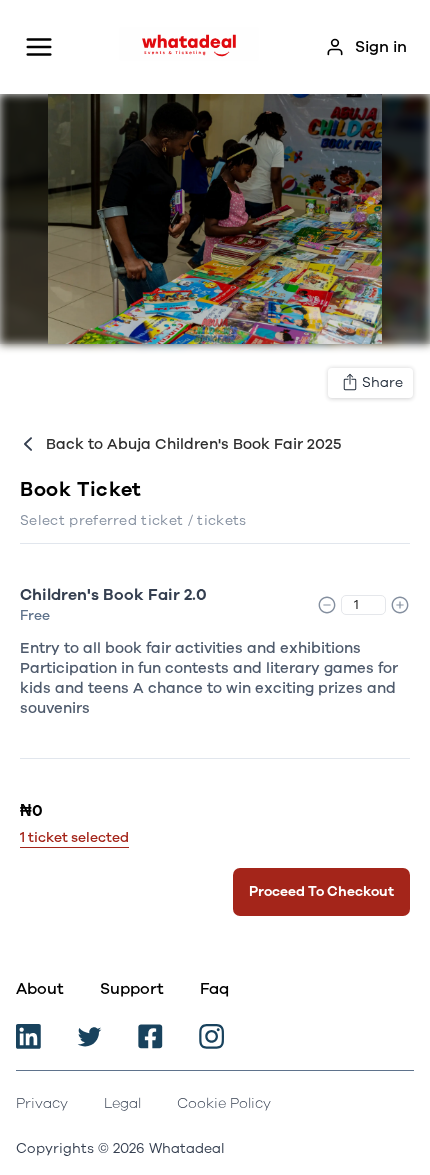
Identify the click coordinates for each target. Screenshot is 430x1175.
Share (382, 382)
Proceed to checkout (321, 891)
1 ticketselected (74, 837)
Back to (194, 444)
